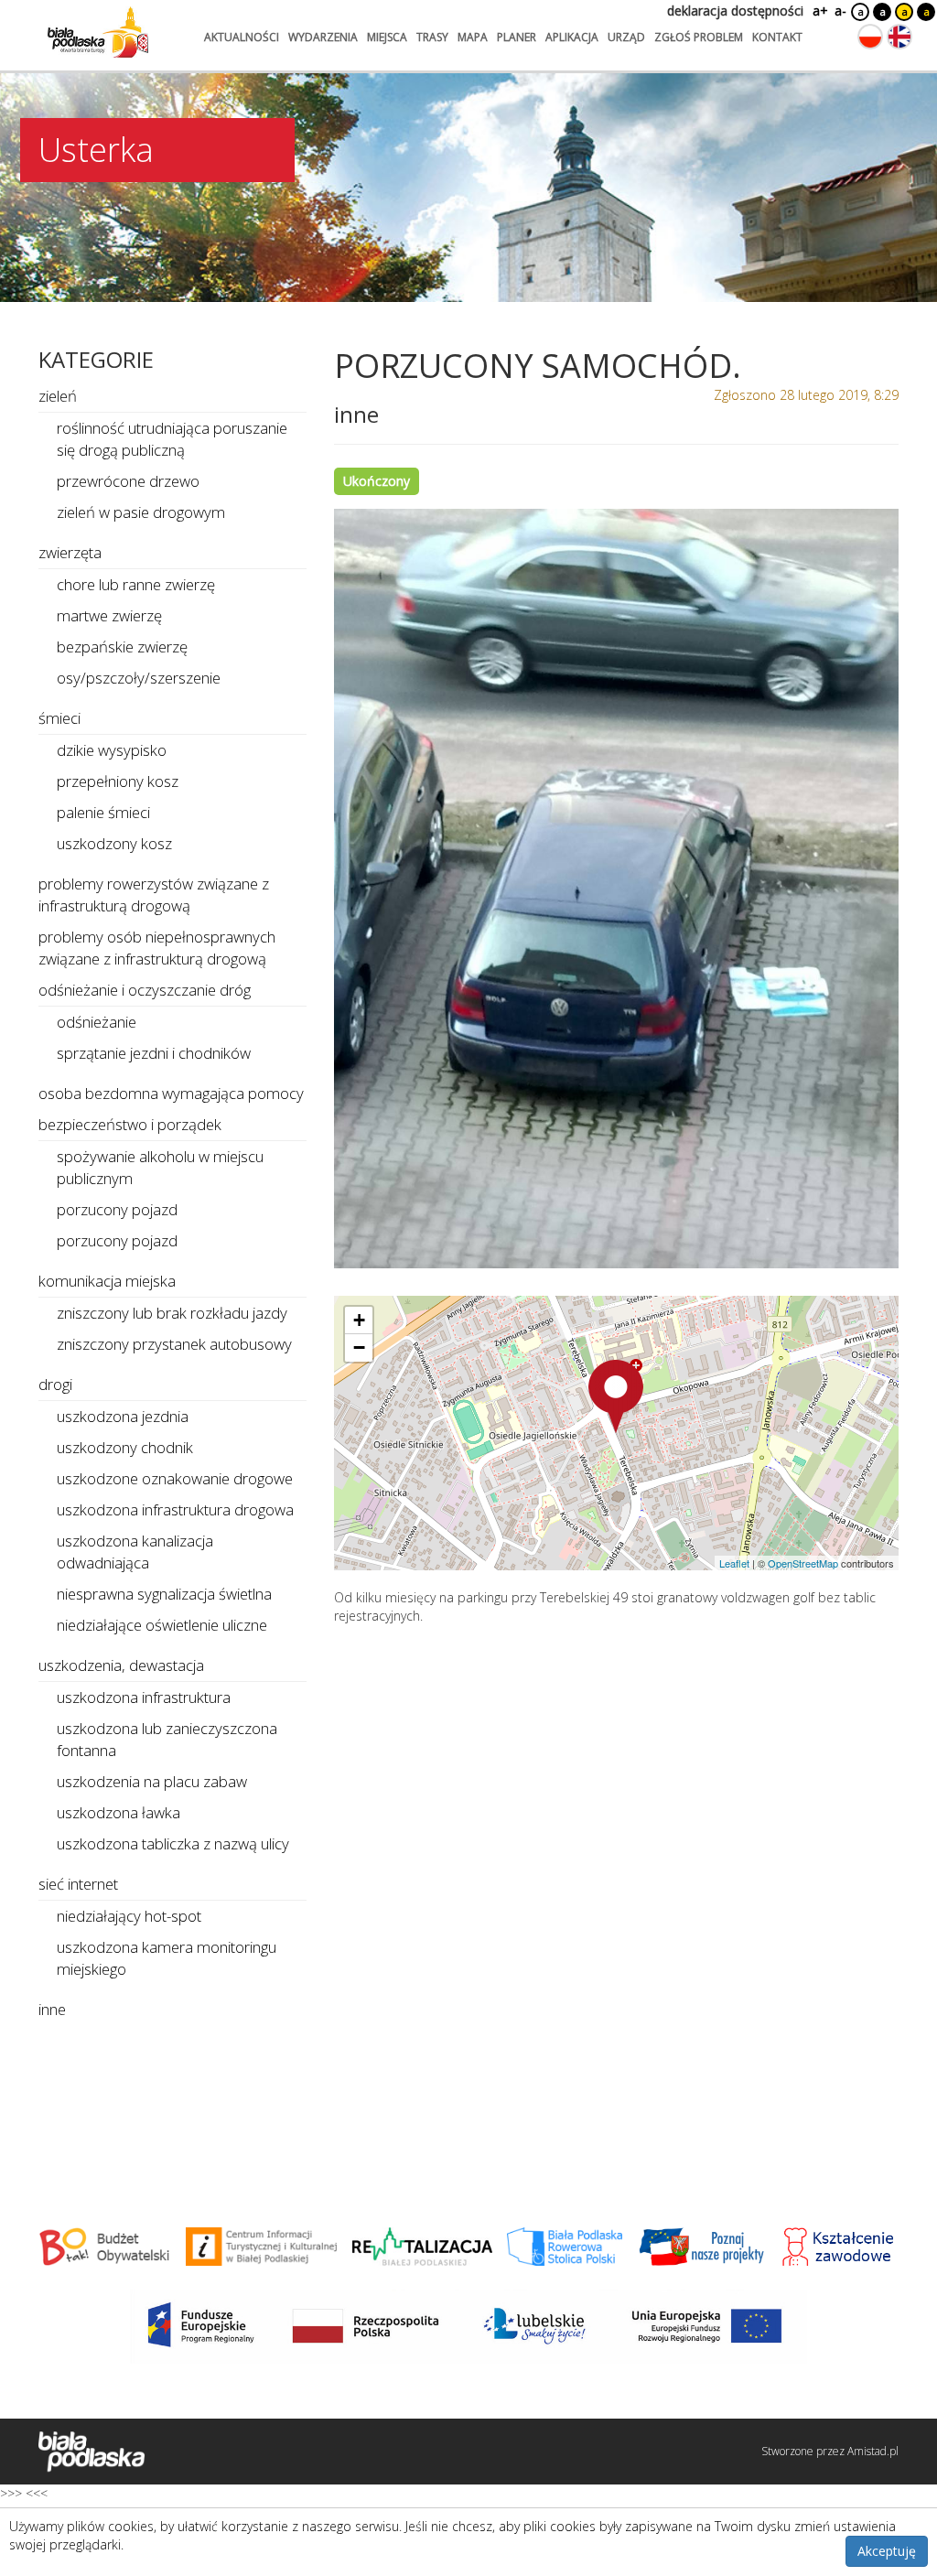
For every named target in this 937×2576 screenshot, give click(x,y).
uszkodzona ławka (118, 1812)
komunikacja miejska (107, 1281)
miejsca (387, 37)
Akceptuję (887, 2551)
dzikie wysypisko (112, 750)
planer (517, 37)
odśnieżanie (97, 1022)
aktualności (242, 37)
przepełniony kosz (118, 781)
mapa (473, 37)
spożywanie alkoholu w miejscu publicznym (160, 1167)
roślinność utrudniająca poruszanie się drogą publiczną (172, 439)
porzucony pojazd (117, 1209)
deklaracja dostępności (735, 11)
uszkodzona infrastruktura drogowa (175, 1509)
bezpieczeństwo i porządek (130, 1124)
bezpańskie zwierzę (122, 647)
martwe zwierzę (109, 615)
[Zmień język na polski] (870, 37)
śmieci (59, 718)
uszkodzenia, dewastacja (121, 1665)
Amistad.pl (873, 2451)
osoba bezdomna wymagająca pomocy (171, 1093)
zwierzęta (70, 552)
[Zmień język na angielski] (899, 37)
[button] (616, 1396)
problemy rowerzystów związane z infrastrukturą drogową (154, 895)
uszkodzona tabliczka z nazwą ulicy (173, 1843)
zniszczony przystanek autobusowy (174, 1344)
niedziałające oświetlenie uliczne (162, 1625)
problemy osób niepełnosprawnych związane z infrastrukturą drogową (157, 948)
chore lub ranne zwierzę (136, 584)
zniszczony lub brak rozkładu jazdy (172, 1313)
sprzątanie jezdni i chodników (154, 1053)
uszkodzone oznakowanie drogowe (175, 1478)
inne (52, 2009)
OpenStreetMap (803, 1563)
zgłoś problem (699, 37)
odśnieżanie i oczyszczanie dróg (145, 990)
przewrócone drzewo (128, 481)
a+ (819, 11)
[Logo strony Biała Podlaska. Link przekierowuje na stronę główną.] (98, 32)
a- (840, 11)
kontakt (777, 37)
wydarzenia (323, 37)
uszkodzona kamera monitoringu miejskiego (167, 1958)
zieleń (58, 396)
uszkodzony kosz (114, 843)
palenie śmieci (103, 812)
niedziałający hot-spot (129, 1916)
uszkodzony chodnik (125, 1447)
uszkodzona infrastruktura (144, 1697)
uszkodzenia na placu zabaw (152, 1781)
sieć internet (78, 1884)
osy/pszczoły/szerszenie (139, 678)
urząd (626, 37)
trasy (432, 37)
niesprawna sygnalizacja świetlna (164, 1594)
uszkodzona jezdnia (123, 1416)
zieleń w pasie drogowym (141, 512)
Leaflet (734, 1563)
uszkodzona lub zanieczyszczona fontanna (167, 1739)
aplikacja (572, 37)
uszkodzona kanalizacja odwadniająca (135, 1552)
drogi (55, 1384)
